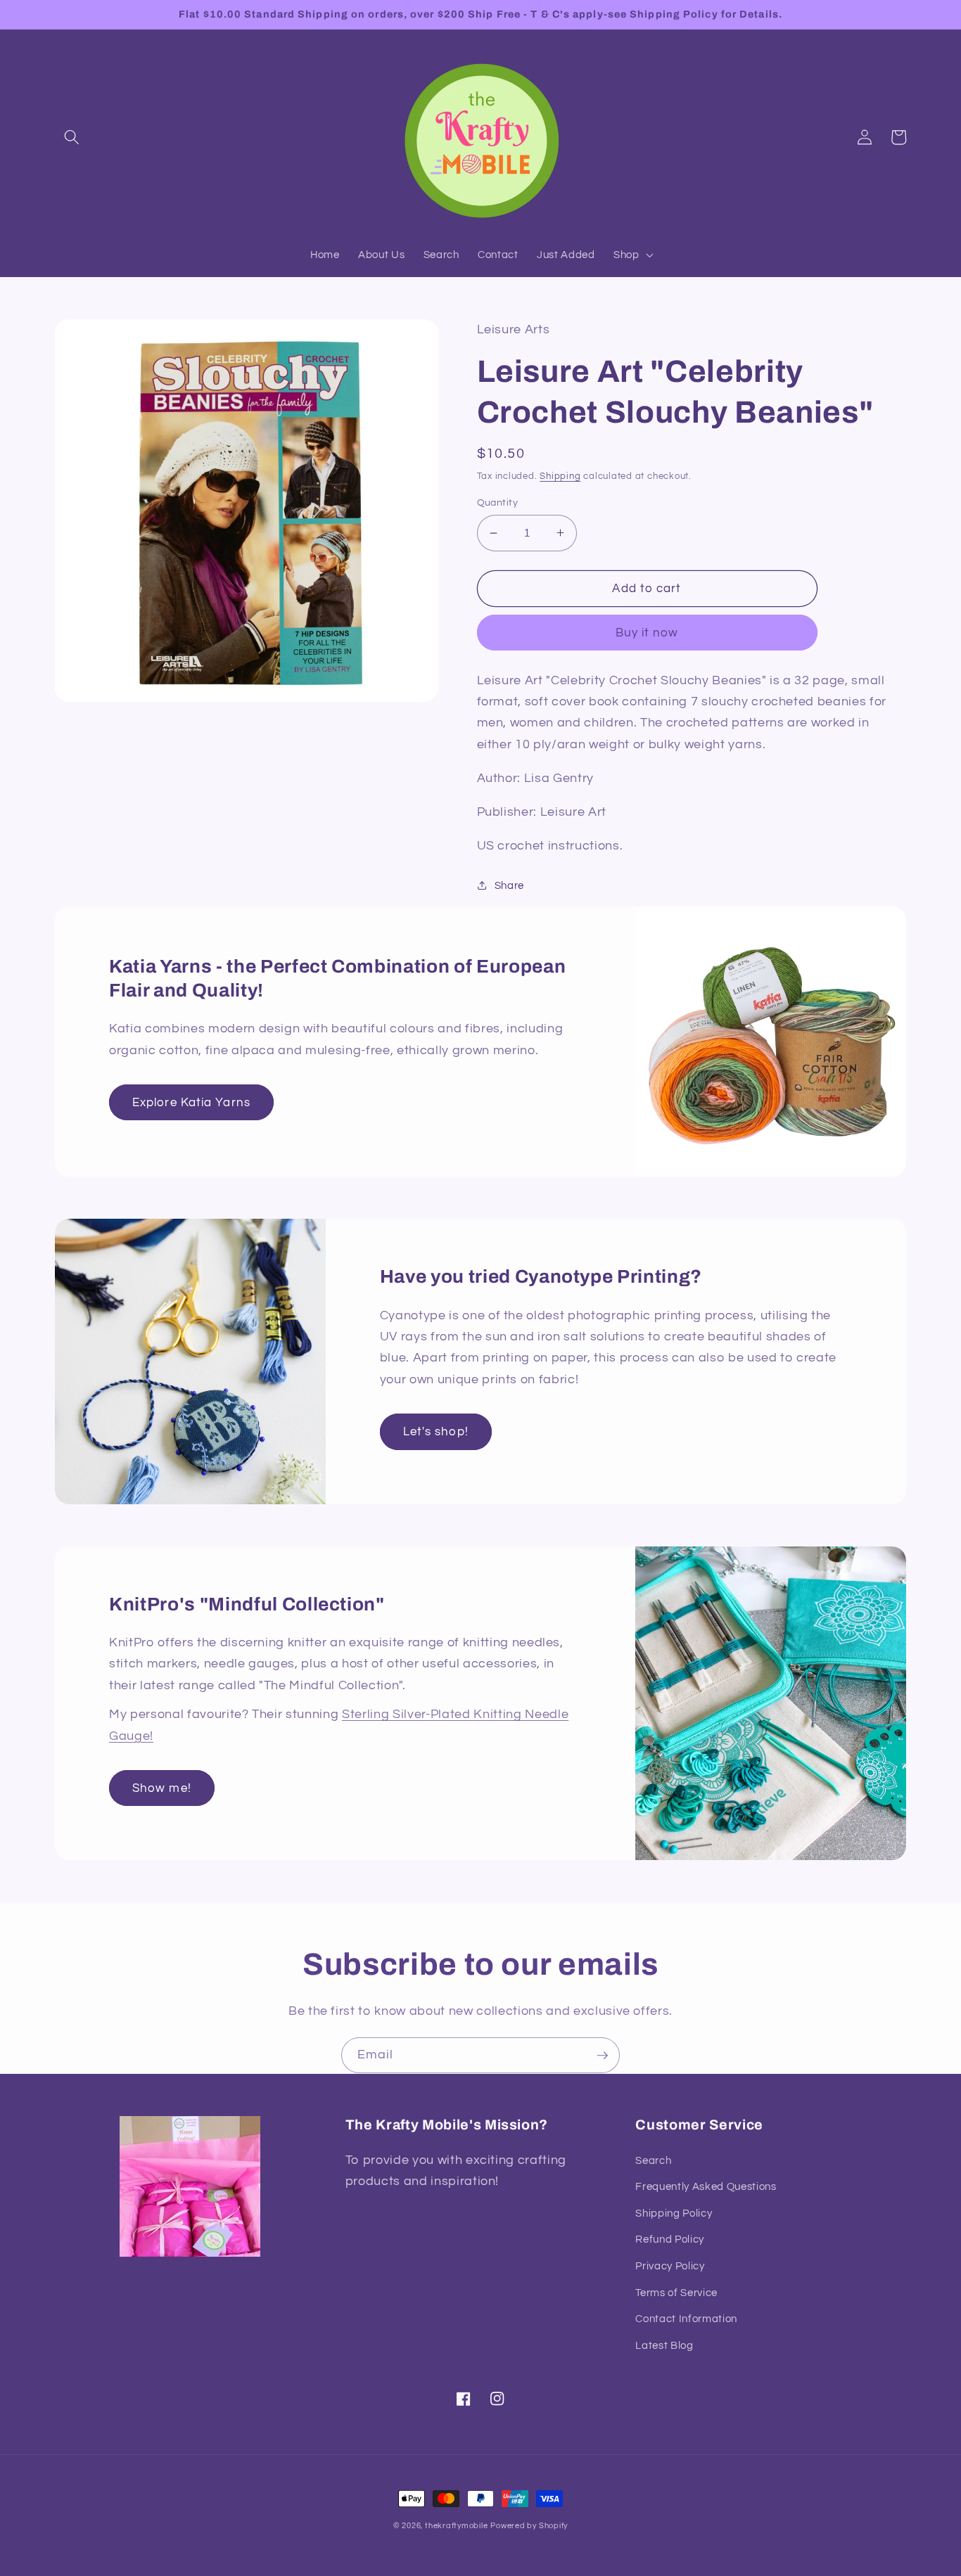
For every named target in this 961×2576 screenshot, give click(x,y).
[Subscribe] (602, 2056)
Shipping (560, 476)
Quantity (498, 502)
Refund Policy (670, 2239)
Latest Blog (664, 2345)
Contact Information (686, 2319)
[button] (72, 137)
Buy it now (647, 633)
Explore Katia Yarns (191, 1102)
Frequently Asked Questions (706, 2186)
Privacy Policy (670, 2266)
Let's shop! (436, 1431)
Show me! (162, 1788)
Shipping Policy (674, 2213)
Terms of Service (676, 2293)
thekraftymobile (457, 2526)
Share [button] (509, 885)
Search (653, 2160)
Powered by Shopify (529, 2526)
